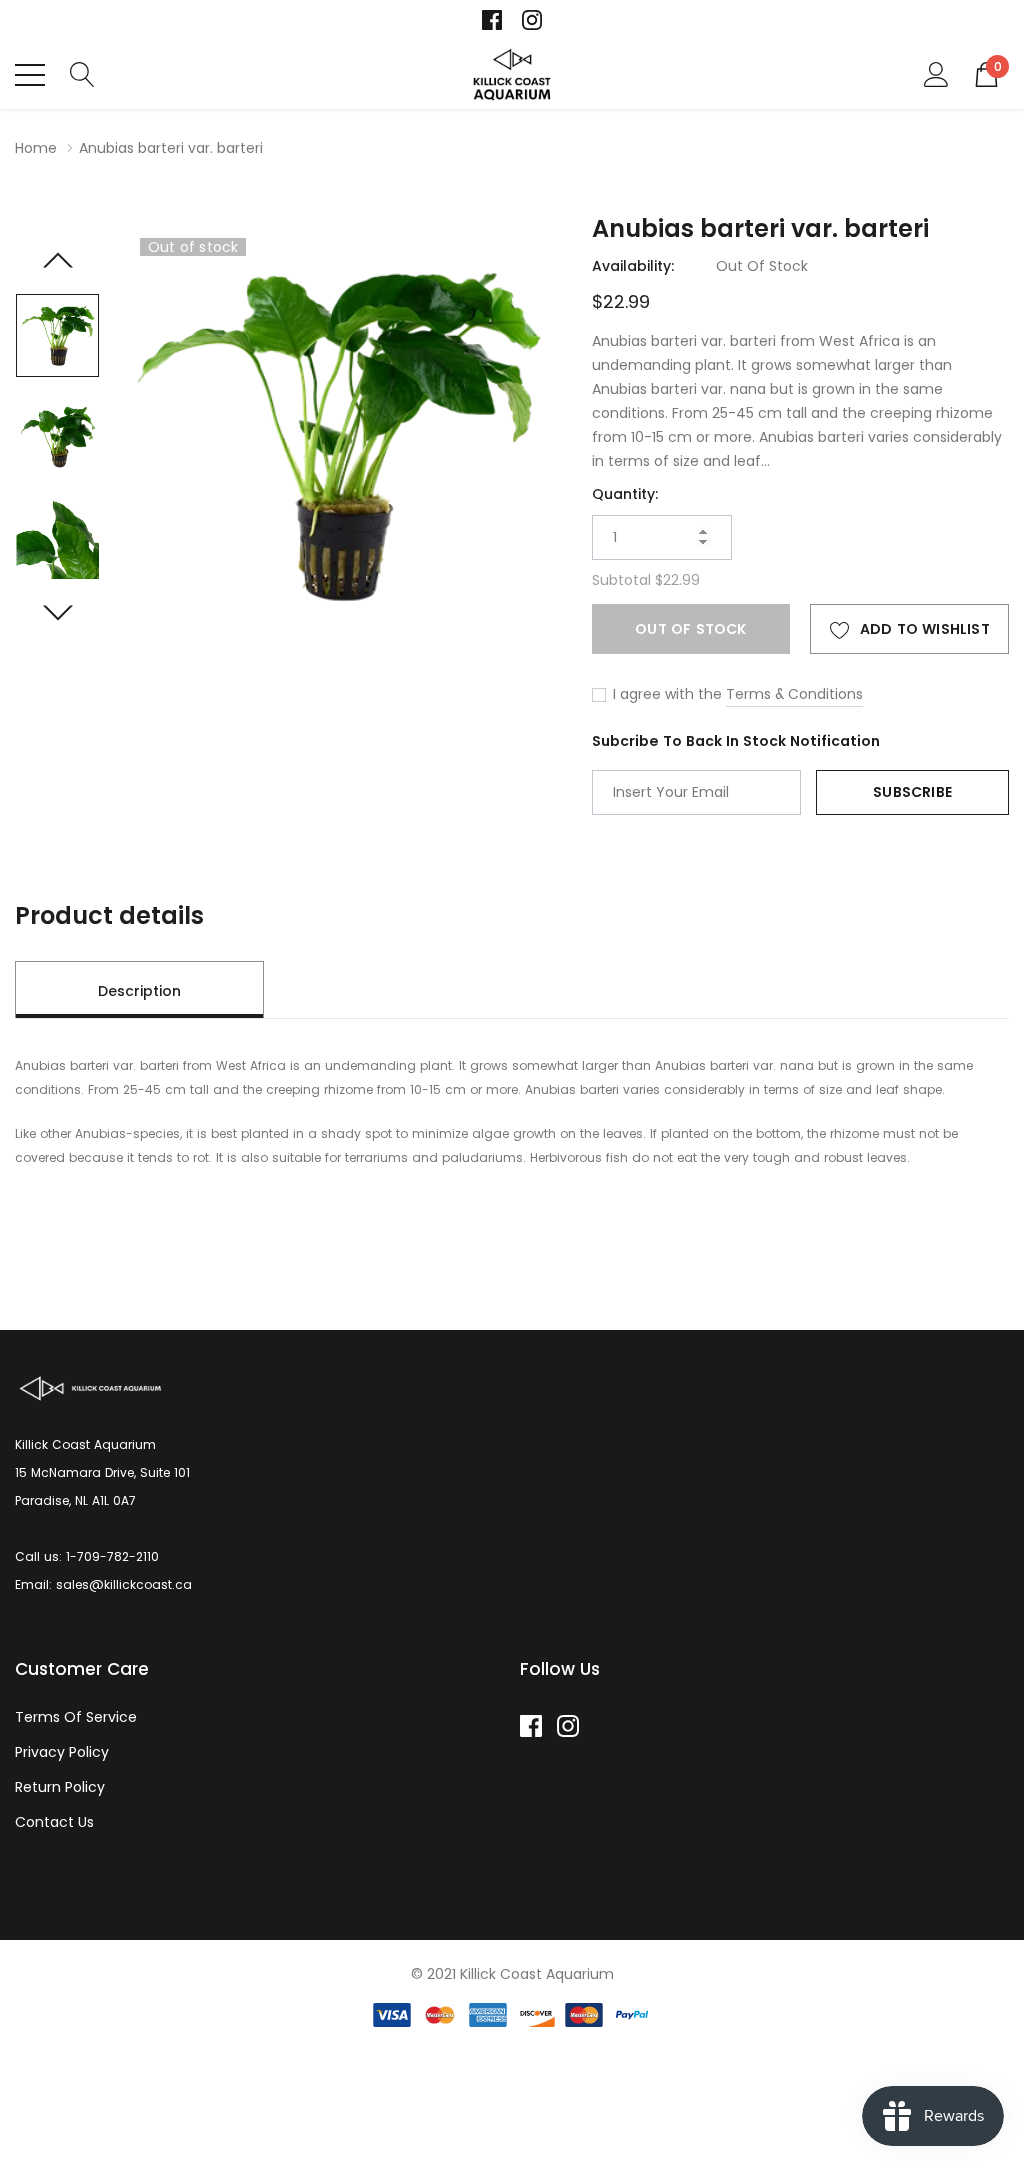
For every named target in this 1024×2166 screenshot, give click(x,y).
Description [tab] (139, 991)
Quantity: (625, 494)
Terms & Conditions (794, 694)
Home (36, 148)
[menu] (30, 75)
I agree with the (665, 694)
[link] (492, 20)
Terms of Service (76, 1717)
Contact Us (54, 1822)
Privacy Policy (62, 1752)
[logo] (512, 74)
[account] (936, 73)
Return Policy (60, 1787)
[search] (82, 73)
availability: (633, 266)
